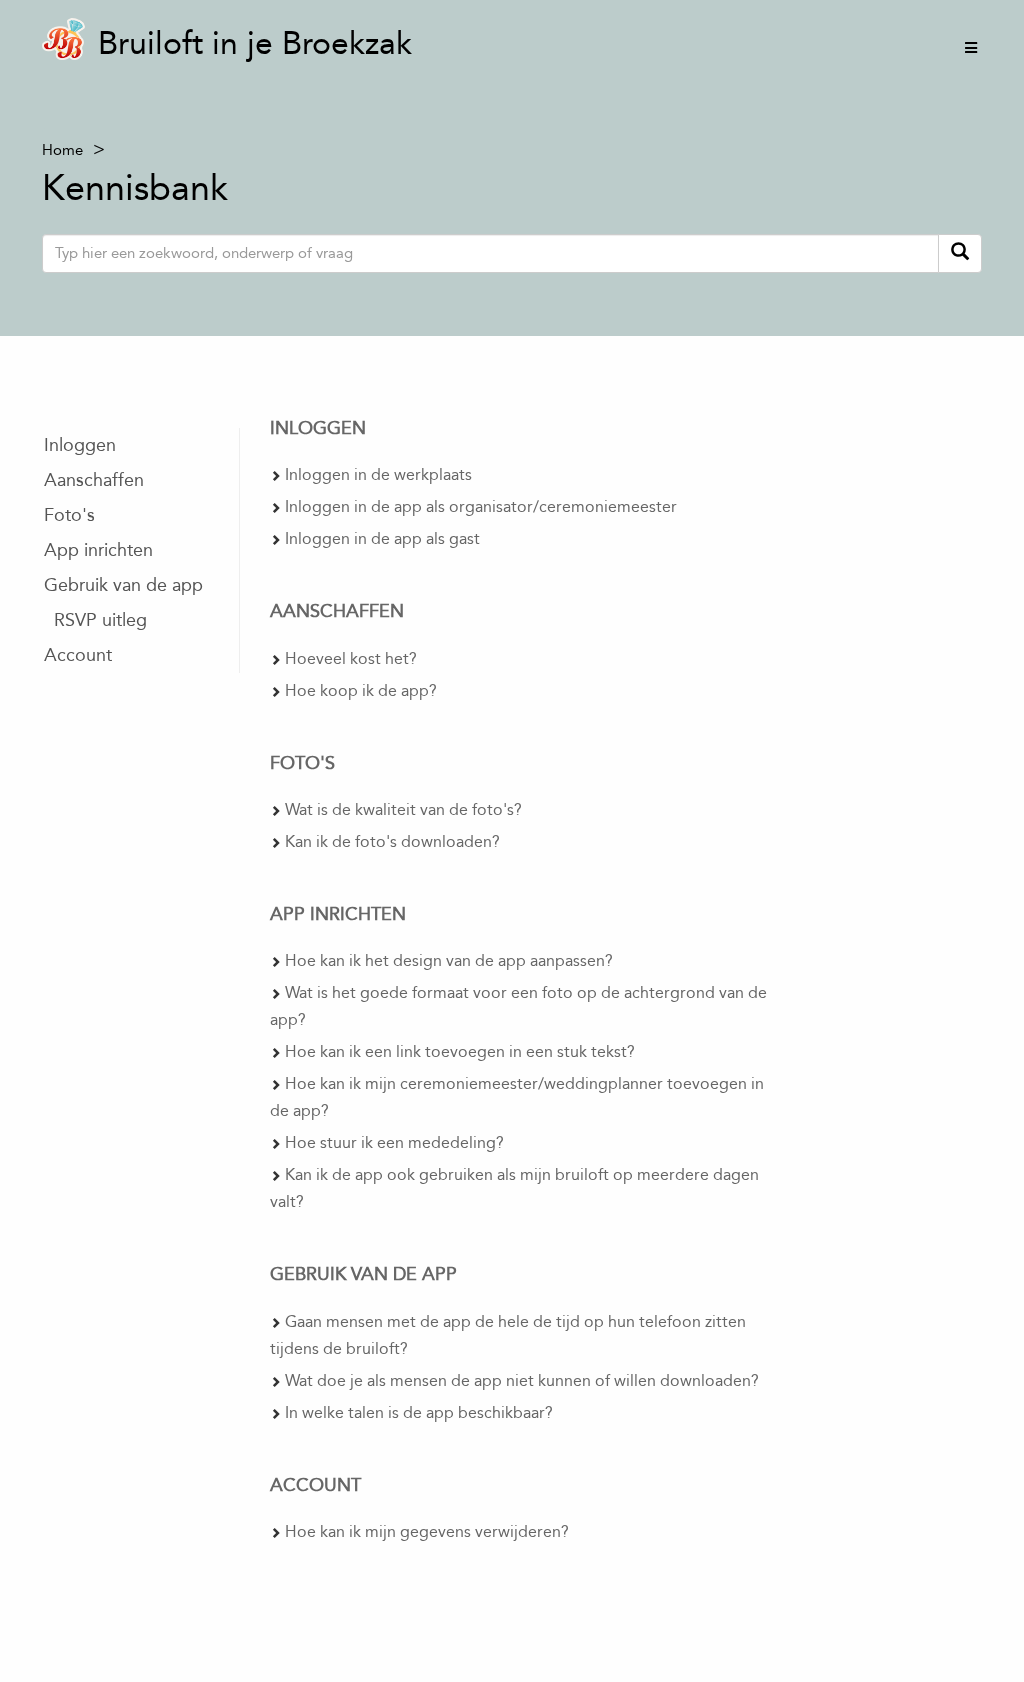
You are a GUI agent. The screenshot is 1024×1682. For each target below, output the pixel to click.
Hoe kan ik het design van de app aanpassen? (449, 960)
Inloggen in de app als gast (382, 538)
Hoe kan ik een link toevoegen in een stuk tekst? (460, 1051)
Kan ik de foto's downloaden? (392, 841)
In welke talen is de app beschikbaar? (419, 1412)
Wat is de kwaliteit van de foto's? (403, 809)
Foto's (69, 515)
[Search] (960, 253)
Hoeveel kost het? (351, 658)
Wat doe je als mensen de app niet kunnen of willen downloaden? (522, 1380)
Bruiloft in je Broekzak (255, 43)
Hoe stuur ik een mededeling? (394, 1142)
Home (62, 150)
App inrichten (98, 550)
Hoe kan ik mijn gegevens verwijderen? (427, 1531)
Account (78, 655)
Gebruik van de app (123, 585)
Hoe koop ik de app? (361, 690)
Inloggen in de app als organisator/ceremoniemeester (481, 506)
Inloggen (80, 445)
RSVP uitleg (100, 620)
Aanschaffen (94, 480)
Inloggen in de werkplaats (378, 474)
